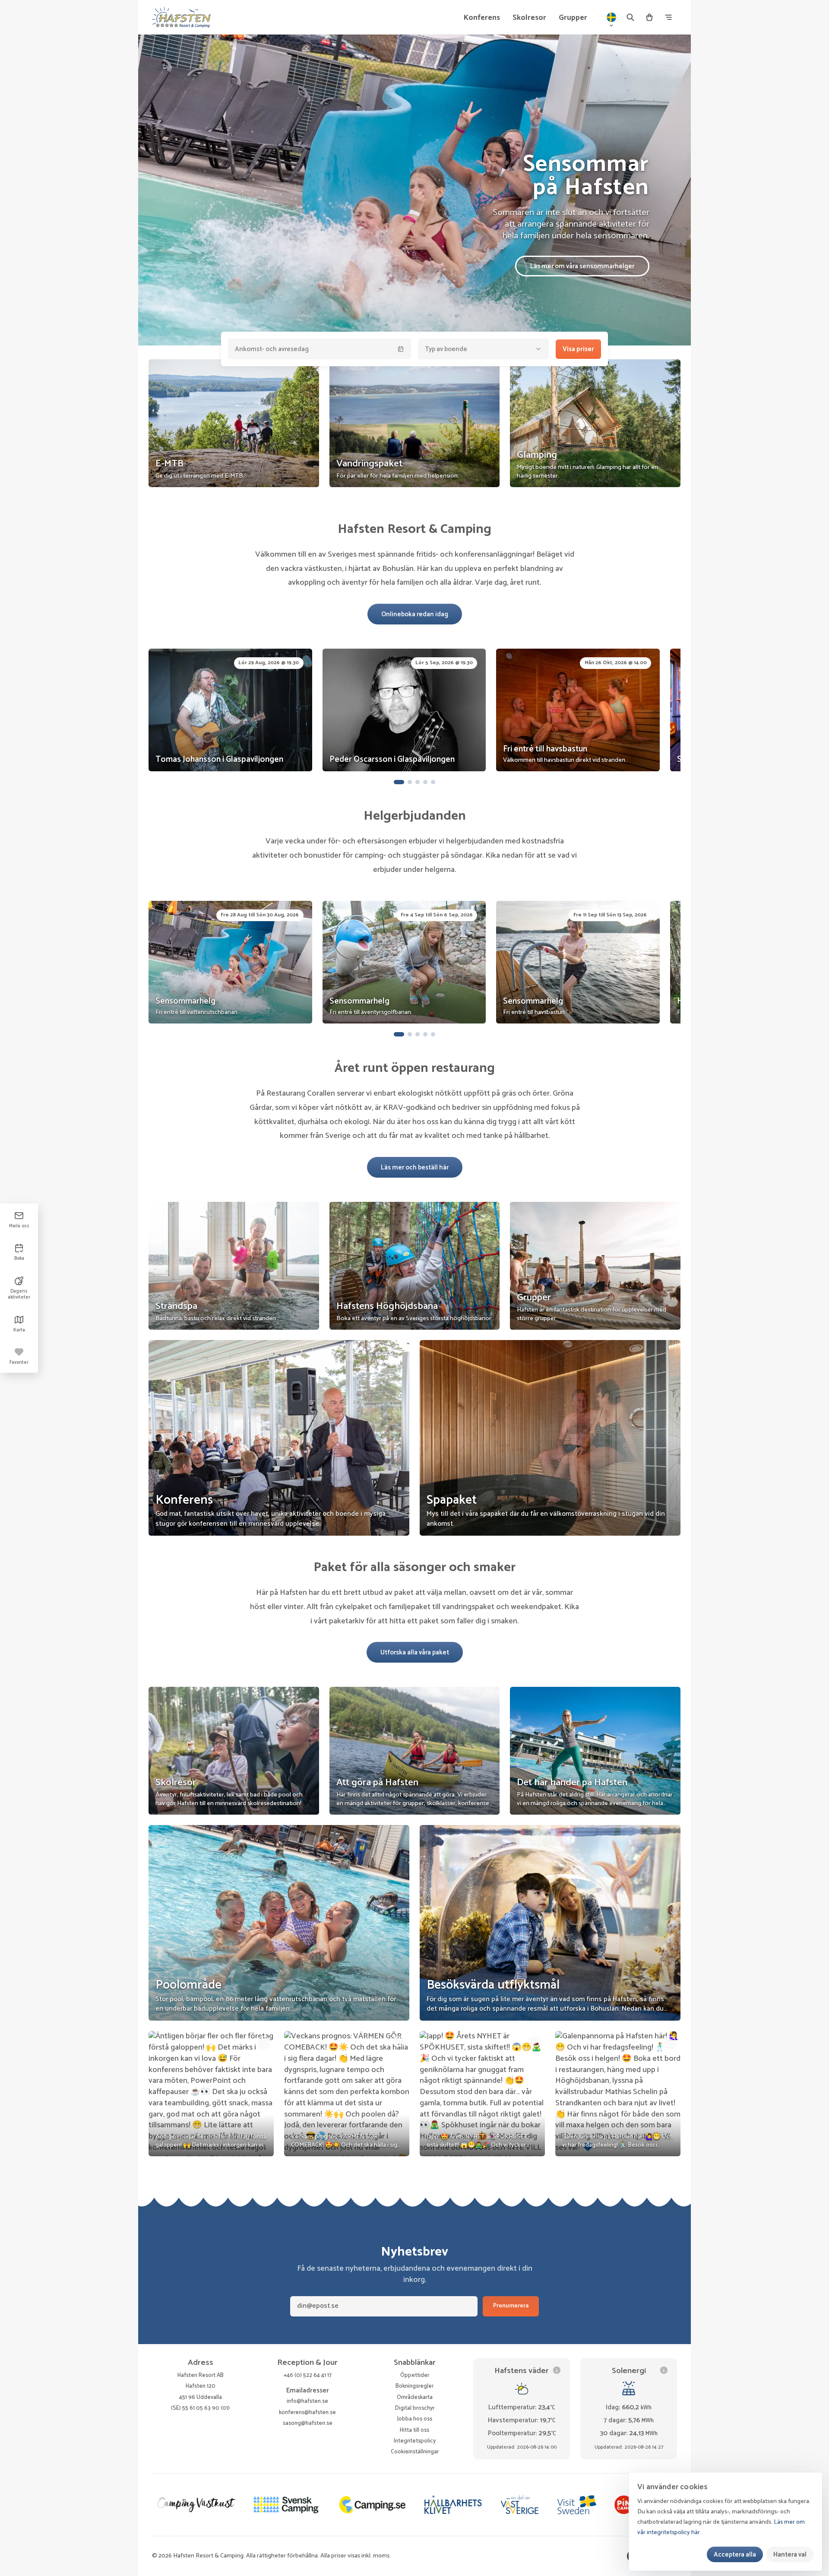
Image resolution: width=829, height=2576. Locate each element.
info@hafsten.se (307, 2401)
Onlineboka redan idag (415, 614)
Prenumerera (511, 2306)
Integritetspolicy (415, 2441)
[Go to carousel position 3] (418, 782)
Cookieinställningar (415, 2452)
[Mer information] (557, 2370)
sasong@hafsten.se (308, 2423)
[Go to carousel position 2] (410, 782)
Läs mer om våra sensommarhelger (582, 266)
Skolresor (529, 18)
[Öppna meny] (668, 17)
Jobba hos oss (415, 2419)
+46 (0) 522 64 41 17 (308, 2375)
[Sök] (630, 17)
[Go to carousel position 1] (399, 782)
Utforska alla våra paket (415, 1652)
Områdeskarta (415, 2397)
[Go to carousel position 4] (425, 782)
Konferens (482, 18)
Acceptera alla (735, 2555)
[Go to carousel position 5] (433, 782)
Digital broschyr (415, 2408)
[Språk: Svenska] (611, 17)
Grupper (573, 18)
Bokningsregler (414, 2386)
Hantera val (790, 2555)
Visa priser (578, 349)
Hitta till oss (414, 2430)
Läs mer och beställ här (415, 1168)
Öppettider (415, 2375)
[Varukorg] (649, 17)
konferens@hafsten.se (307, 2412)
